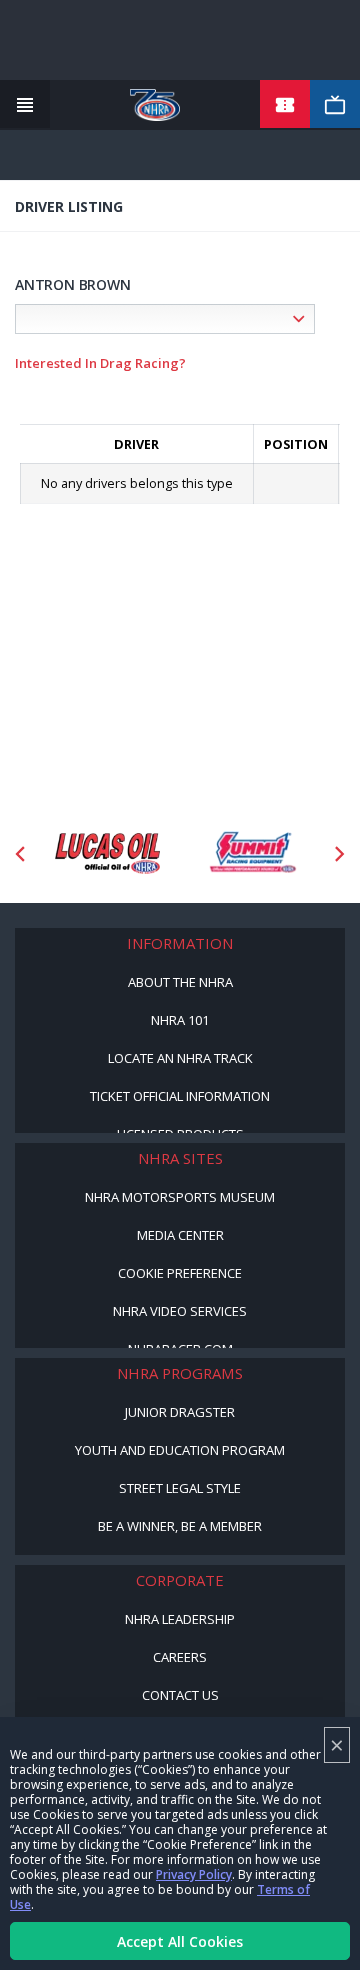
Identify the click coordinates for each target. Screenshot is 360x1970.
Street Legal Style (180, 1488)
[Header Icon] (25, 105)
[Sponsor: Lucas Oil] (107, 853)
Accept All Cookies (180, 1941)
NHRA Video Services (180, 1311)
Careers (180, 1657)
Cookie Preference (180, 1273)
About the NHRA (180, 982)
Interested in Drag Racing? (100, 363)
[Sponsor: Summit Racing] (252, 853)
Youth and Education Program (180, 1450)
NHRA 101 (180, 1020)
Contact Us (180, 1695)
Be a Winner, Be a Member (180, 1526)
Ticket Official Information (180, 1096)
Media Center (180, 1235)
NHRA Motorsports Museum (180, 1197)
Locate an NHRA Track (180, 1058)
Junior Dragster (180, 1412)
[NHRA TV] (335, 105)
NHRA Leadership (180, 1619)
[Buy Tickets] (285, 105)
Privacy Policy (194, 1874)
